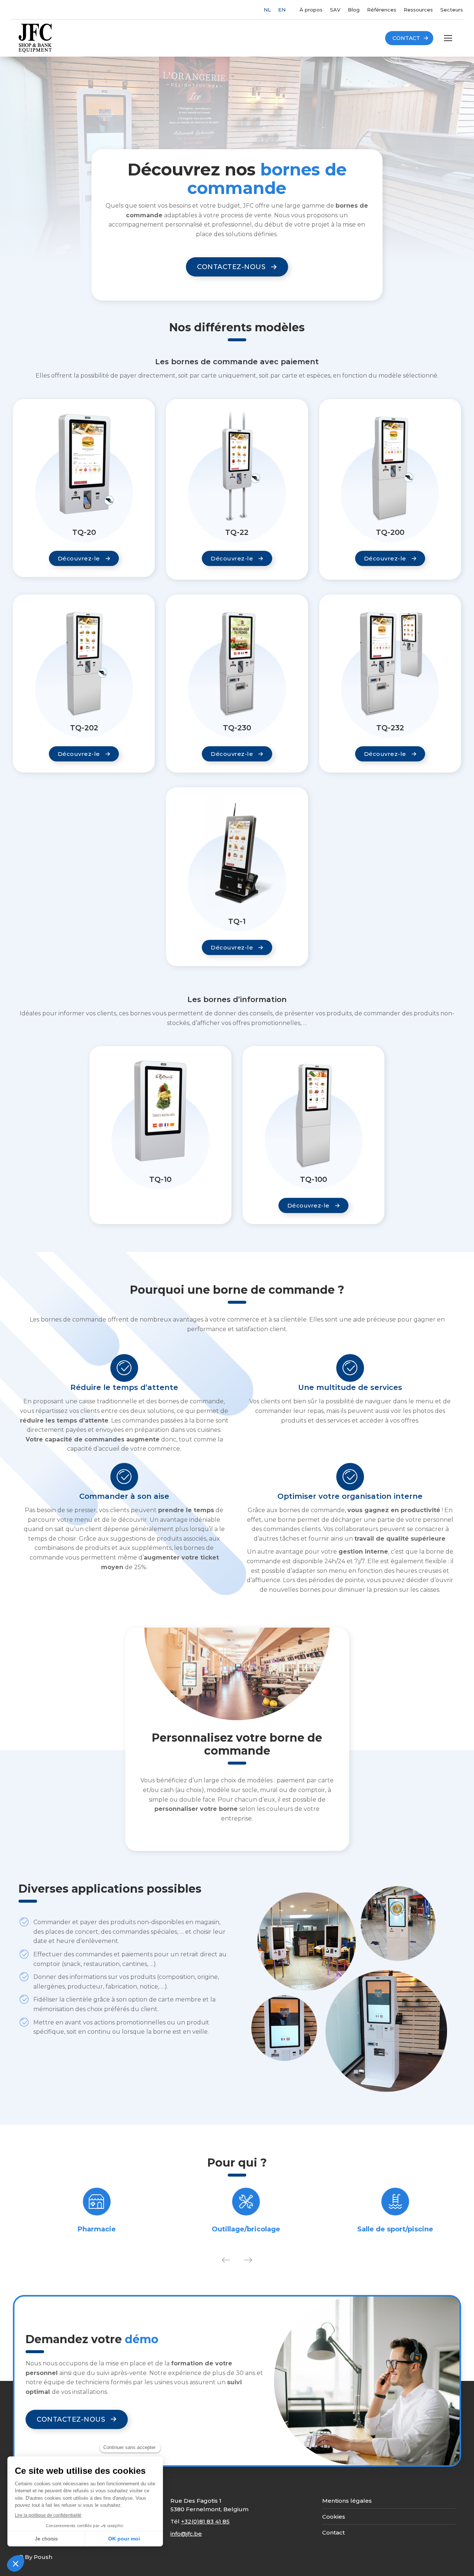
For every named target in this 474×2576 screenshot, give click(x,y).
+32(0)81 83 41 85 (205, 2521)
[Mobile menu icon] (448, 38)
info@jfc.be (186, 2534)
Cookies (334, 2517)
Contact (333, 2533)
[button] (226, 2260)
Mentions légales (347, 2501)
